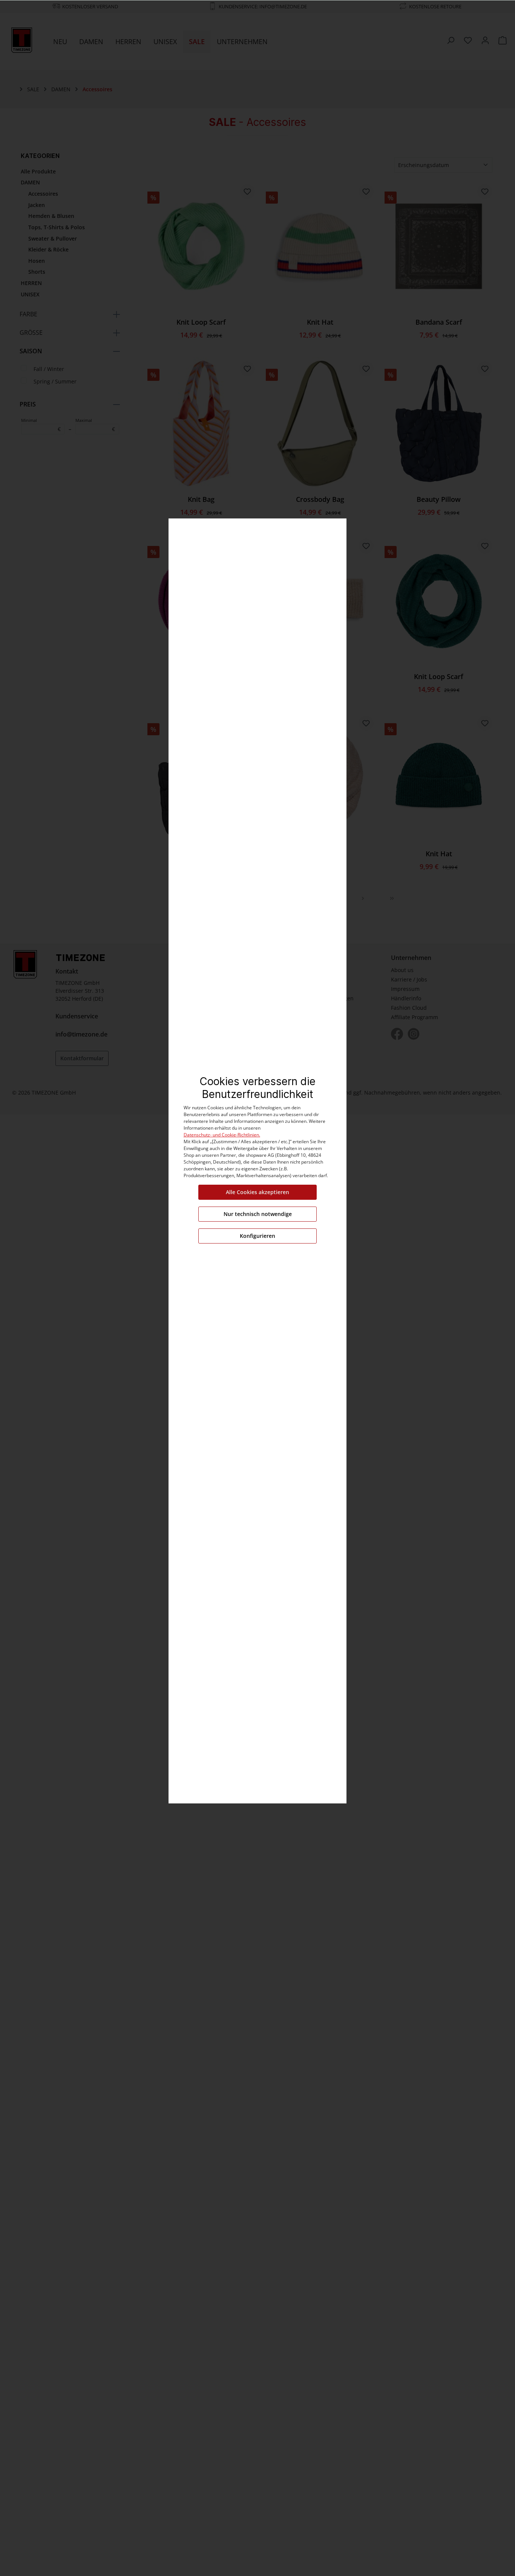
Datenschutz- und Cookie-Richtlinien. (222, 1135)
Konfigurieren (257, 1236)
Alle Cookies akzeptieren (257, 1192)
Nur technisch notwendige (258, 1214)
